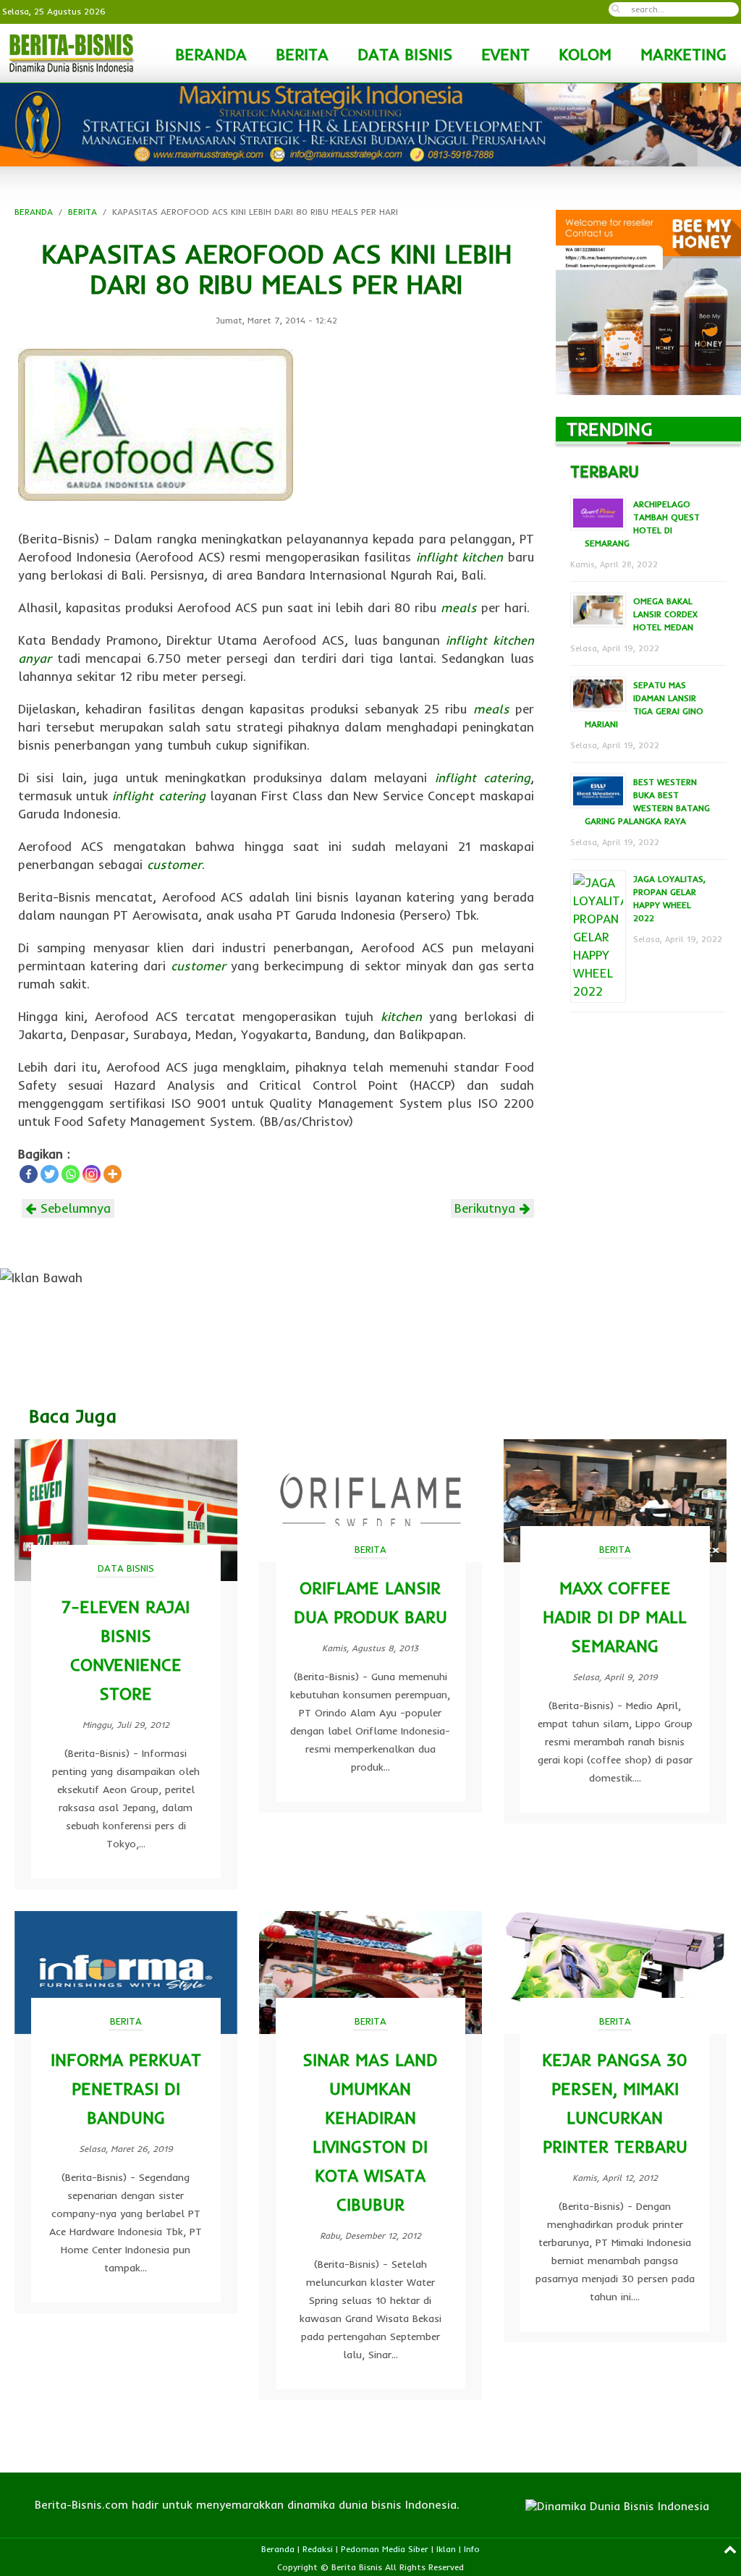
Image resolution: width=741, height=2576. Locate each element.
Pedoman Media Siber (385, 2549)
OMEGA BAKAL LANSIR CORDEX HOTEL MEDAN (665, 614)
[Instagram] (92, 1174)
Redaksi (318, 2549)
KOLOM (585, 54)
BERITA (302, 54)
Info (472, 2549)
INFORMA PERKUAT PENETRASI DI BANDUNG (126, 2089)
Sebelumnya (73, 1208)
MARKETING (683, 54)
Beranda (278, 2549)
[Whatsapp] (71, 1174)
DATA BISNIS (405, 54)
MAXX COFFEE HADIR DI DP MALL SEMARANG (615, 1617)
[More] (113, 1174)
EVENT (505, 54)
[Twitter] (50, 1174)
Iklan (446, 2549)
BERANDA (211, 54)
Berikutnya (487, 1208)
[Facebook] (29, 1174)
